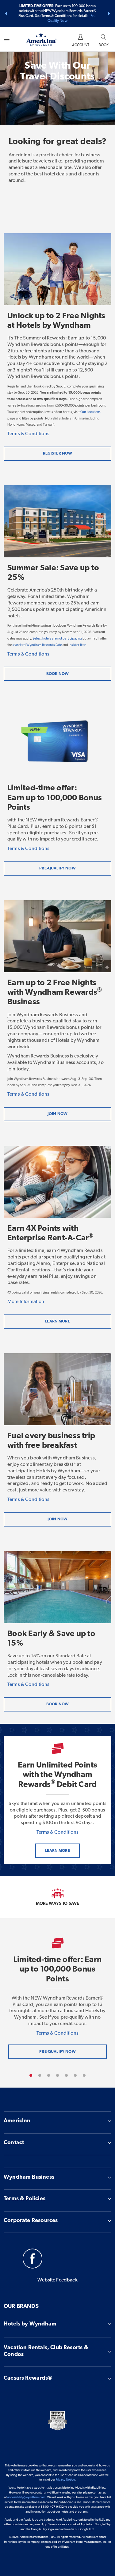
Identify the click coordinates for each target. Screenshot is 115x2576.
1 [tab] (31, 2075)
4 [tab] (57, 2075)
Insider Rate (77, 645)
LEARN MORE (57, 1851)
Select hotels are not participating (57, 639)
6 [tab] (75, 2075)
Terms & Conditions (28, 434)
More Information (26, 1302)
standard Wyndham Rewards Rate (37, 645)
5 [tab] (66, 2075)
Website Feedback (57, 2280)
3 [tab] (49, 2075)
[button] (6, 14)
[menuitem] (7, 39)
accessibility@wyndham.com (26, 2497)
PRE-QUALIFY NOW (57, 2052)
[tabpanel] (57, 1998)
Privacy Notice (65, 2480)
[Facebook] (33, 2260)
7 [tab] (84, 2075)
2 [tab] (40, 2075)
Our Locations (90, 412)
